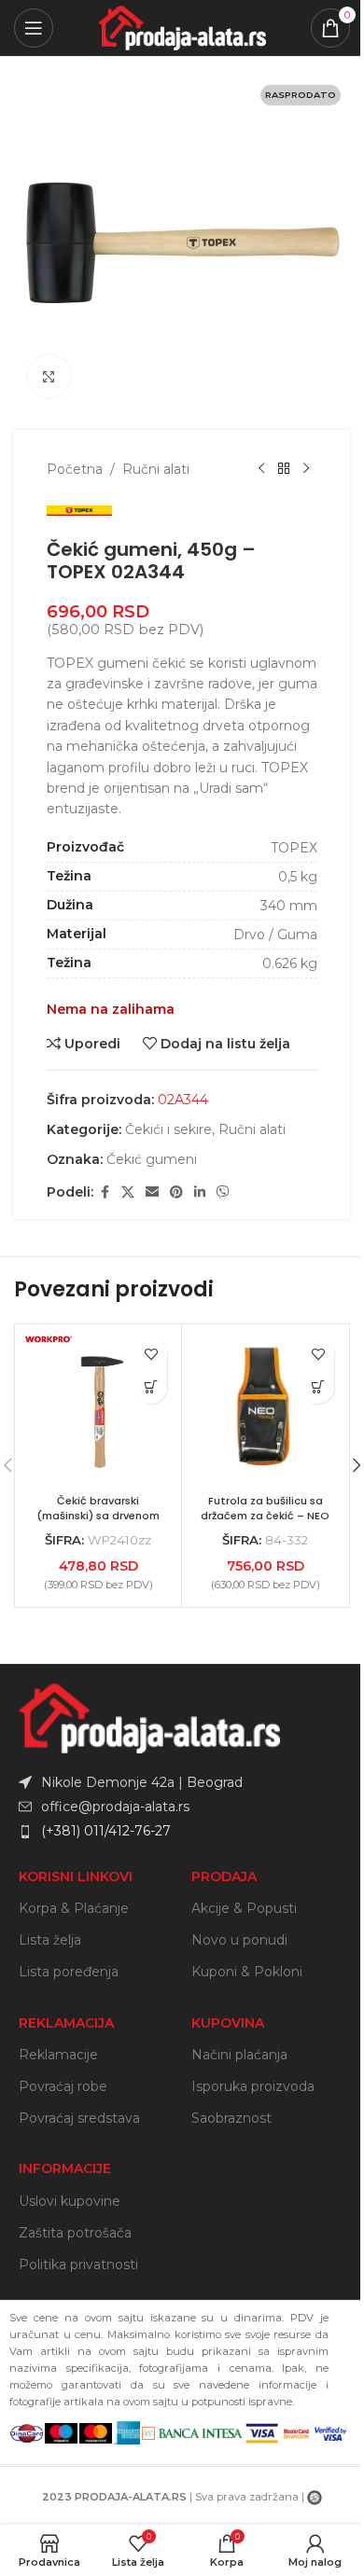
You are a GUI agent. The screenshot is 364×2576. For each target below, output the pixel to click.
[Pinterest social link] (176, 1192)
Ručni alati (156, 469)
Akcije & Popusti (244, 1908)
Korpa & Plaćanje (74, 1908)
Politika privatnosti (78, 2264)
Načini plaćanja (239, 2055)
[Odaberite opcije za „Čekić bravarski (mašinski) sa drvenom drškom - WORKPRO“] (151, 1387)
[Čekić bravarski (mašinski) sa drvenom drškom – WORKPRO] (98, 1407)
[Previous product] (261, 469)
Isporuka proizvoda (253, 2086)
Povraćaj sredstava (79, 2118)
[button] (318, 1387)
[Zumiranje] (49, 376)
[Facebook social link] (105, 1192)
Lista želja (50, 1940)
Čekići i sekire (168, 1129)
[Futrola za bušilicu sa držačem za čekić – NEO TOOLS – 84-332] (265, 1407)
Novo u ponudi (239, 1940)
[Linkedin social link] (200, 1192)
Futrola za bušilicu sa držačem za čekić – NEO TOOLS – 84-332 (265, 1515)
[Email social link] (152, 1192)
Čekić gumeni (152, 1159)
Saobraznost (231, 2118)
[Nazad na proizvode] (284, 469)
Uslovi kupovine (70, 2201)
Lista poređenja (69, 1972)
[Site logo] (182, 27)
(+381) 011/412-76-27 (106, 1831)
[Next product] (306, 469)
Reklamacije (58, 2055)
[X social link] (128, 1192)
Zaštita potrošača (75, 2233)
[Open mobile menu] (34, 28)
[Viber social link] (223, 1192)
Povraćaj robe (63, 2086)
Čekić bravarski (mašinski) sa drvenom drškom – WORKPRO (98, 1515)
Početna (75, 469)
